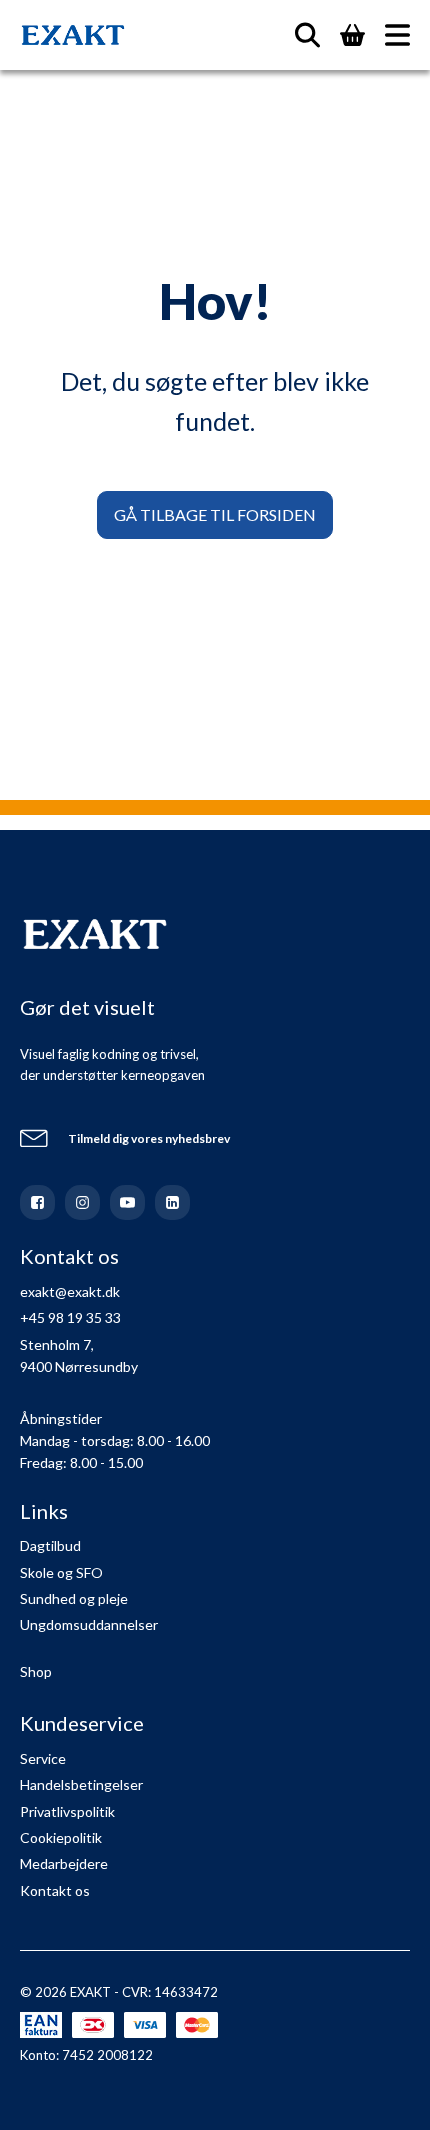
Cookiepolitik (61, 1837)
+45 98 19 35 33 (70, 1317)
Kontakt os (55, 1890)
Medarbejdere (64, 1863)
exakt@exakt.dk (70, 1291)
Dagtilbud (50, 1545)
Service (43, 1758)
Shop (36, 1671)
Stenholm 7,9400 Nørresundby (79, 1355)
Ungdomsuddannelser (89, 1624)
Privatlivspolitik (67, 1811)
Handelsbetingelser (81, 1784)
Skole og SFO (61, 1572)
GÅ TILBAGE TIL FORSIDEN (215, 514)
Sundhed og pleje (74, 1598)
